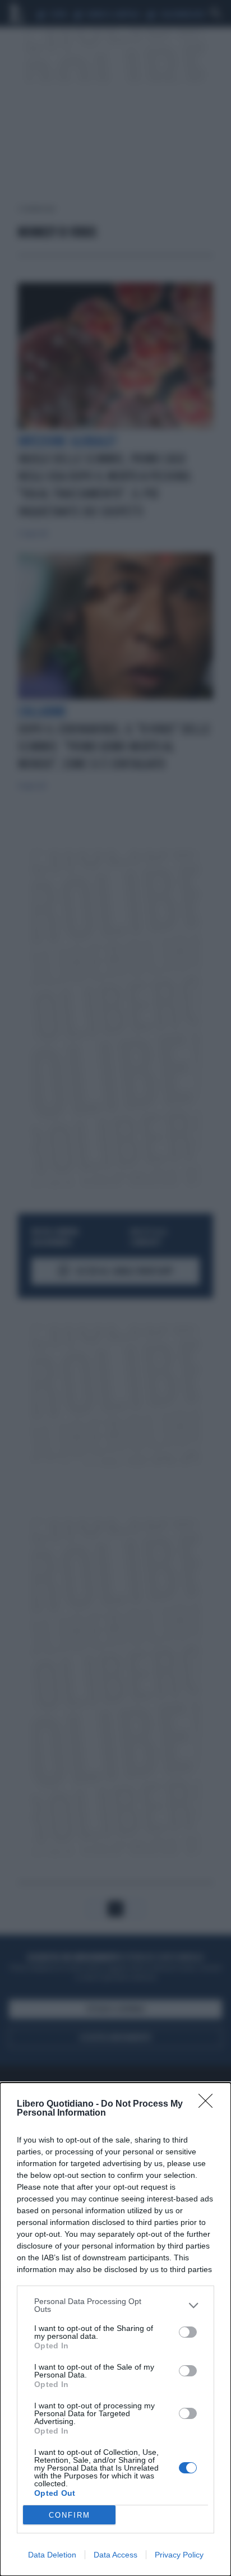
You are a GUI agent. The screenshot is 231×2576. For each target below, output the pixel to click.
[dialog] (115, 2329)
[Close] (209, 2104)
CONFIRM (70, 2515)
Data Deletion (52, 2555)
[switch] (188, 2332)
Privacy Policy (179, 2555)
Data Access (115, 2555)
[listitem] (115, 2305)
